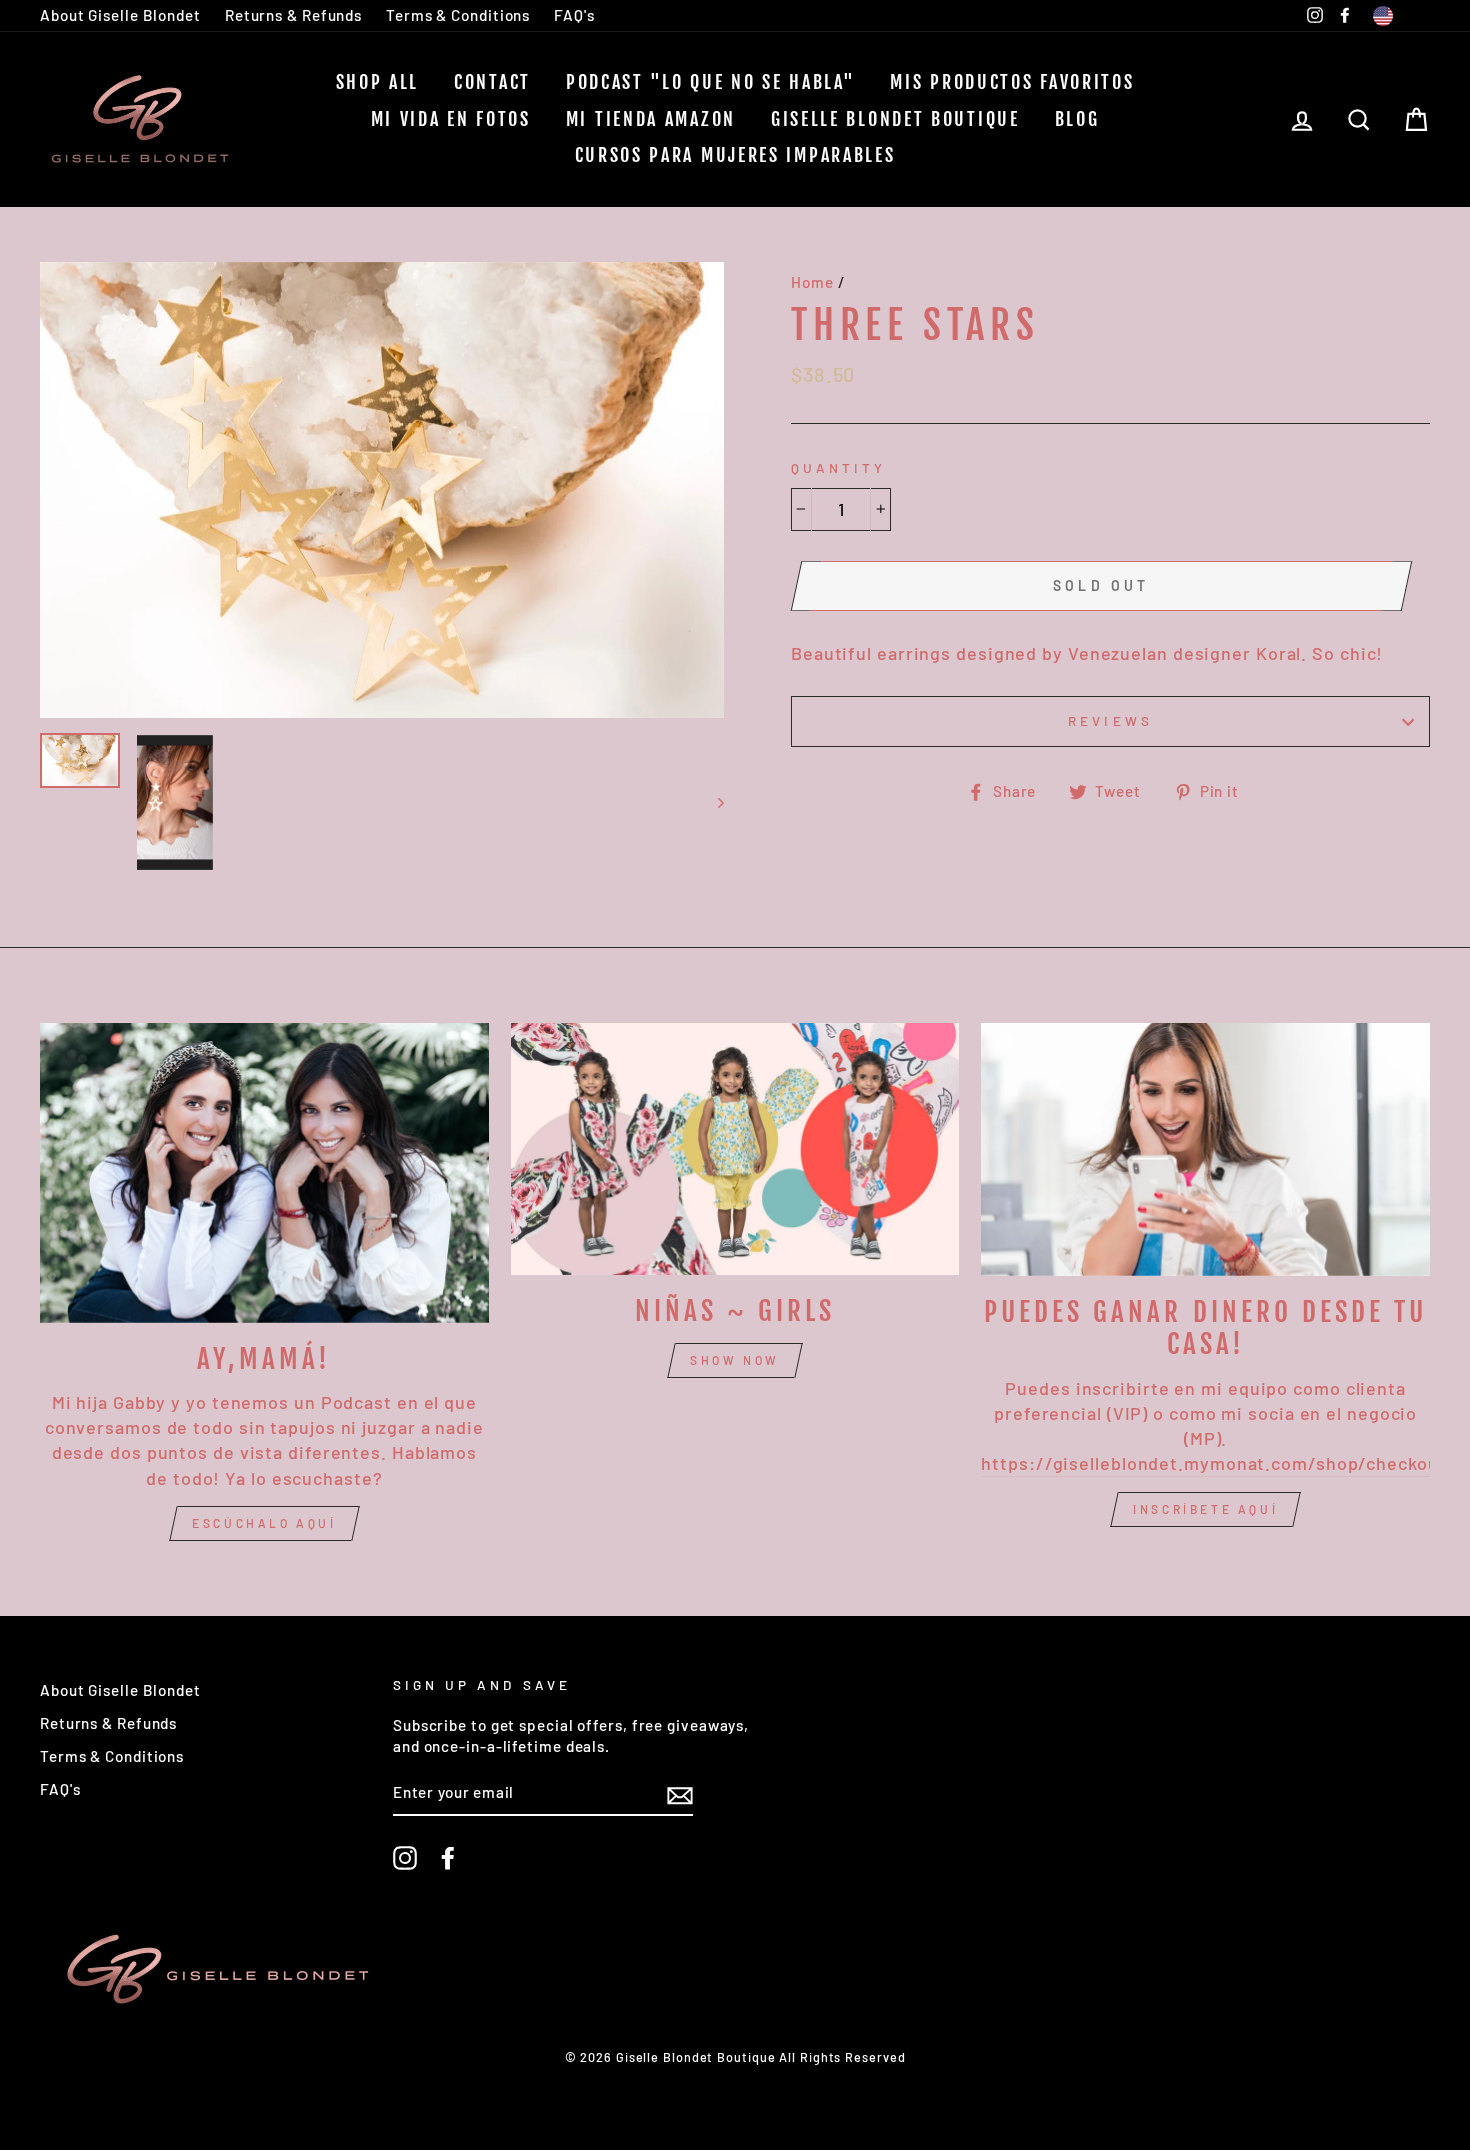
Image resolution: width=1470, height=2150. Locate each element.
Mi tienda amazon (651, 119)
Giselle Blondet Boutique (895, 119)
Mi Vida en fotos (451, 119)
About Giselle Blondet (120, 15)
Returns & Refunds (293, 15)
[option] (382, 490)
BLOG (1077, 119)
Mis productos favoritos (1012, 82)
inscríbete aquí (1205, 1509)
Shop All (378, 82)
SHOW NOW (735, 1360)
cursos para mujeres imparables (735, 155)
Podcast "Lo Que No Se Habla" (711, 82)
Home (812, 282)
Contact (492, 82)
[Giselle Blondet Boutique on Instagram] (405, 1858)
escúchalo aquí (264, 1523)
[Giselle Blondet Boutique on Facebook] (448, 1858)
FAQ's (574, 15)
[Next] (711, 802)
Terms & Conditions (458, 15)
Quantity (838, 467)
